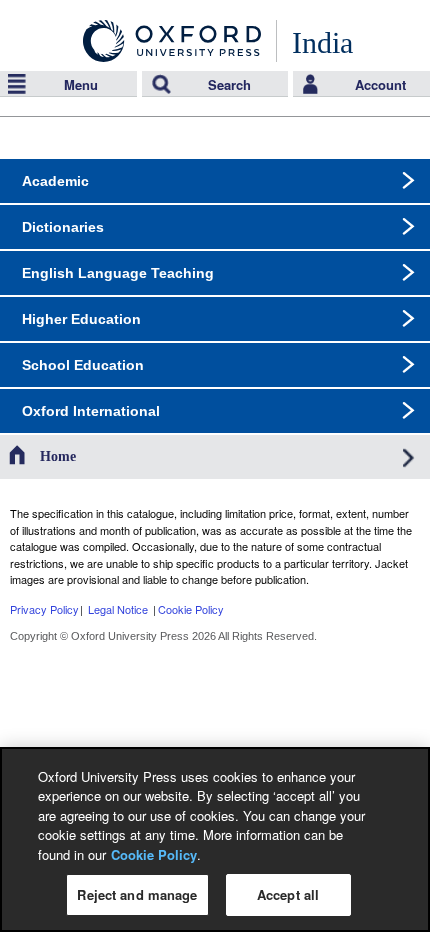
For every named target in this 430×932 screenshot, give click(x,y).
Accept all (288, 894)
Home (58, 456)
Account (380, 84)
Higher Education (81, 319)
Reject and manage (137, 894)
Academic (55, 181)
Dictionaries (63, 227)
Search (229, 84)
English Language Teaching (118, 273)
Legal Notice (118, 609)
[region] (215, 839)
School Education (83, 365)
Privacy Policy (44, 609)
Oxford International (91, 411)
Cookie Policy (191, 609)
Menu (81, 84)
